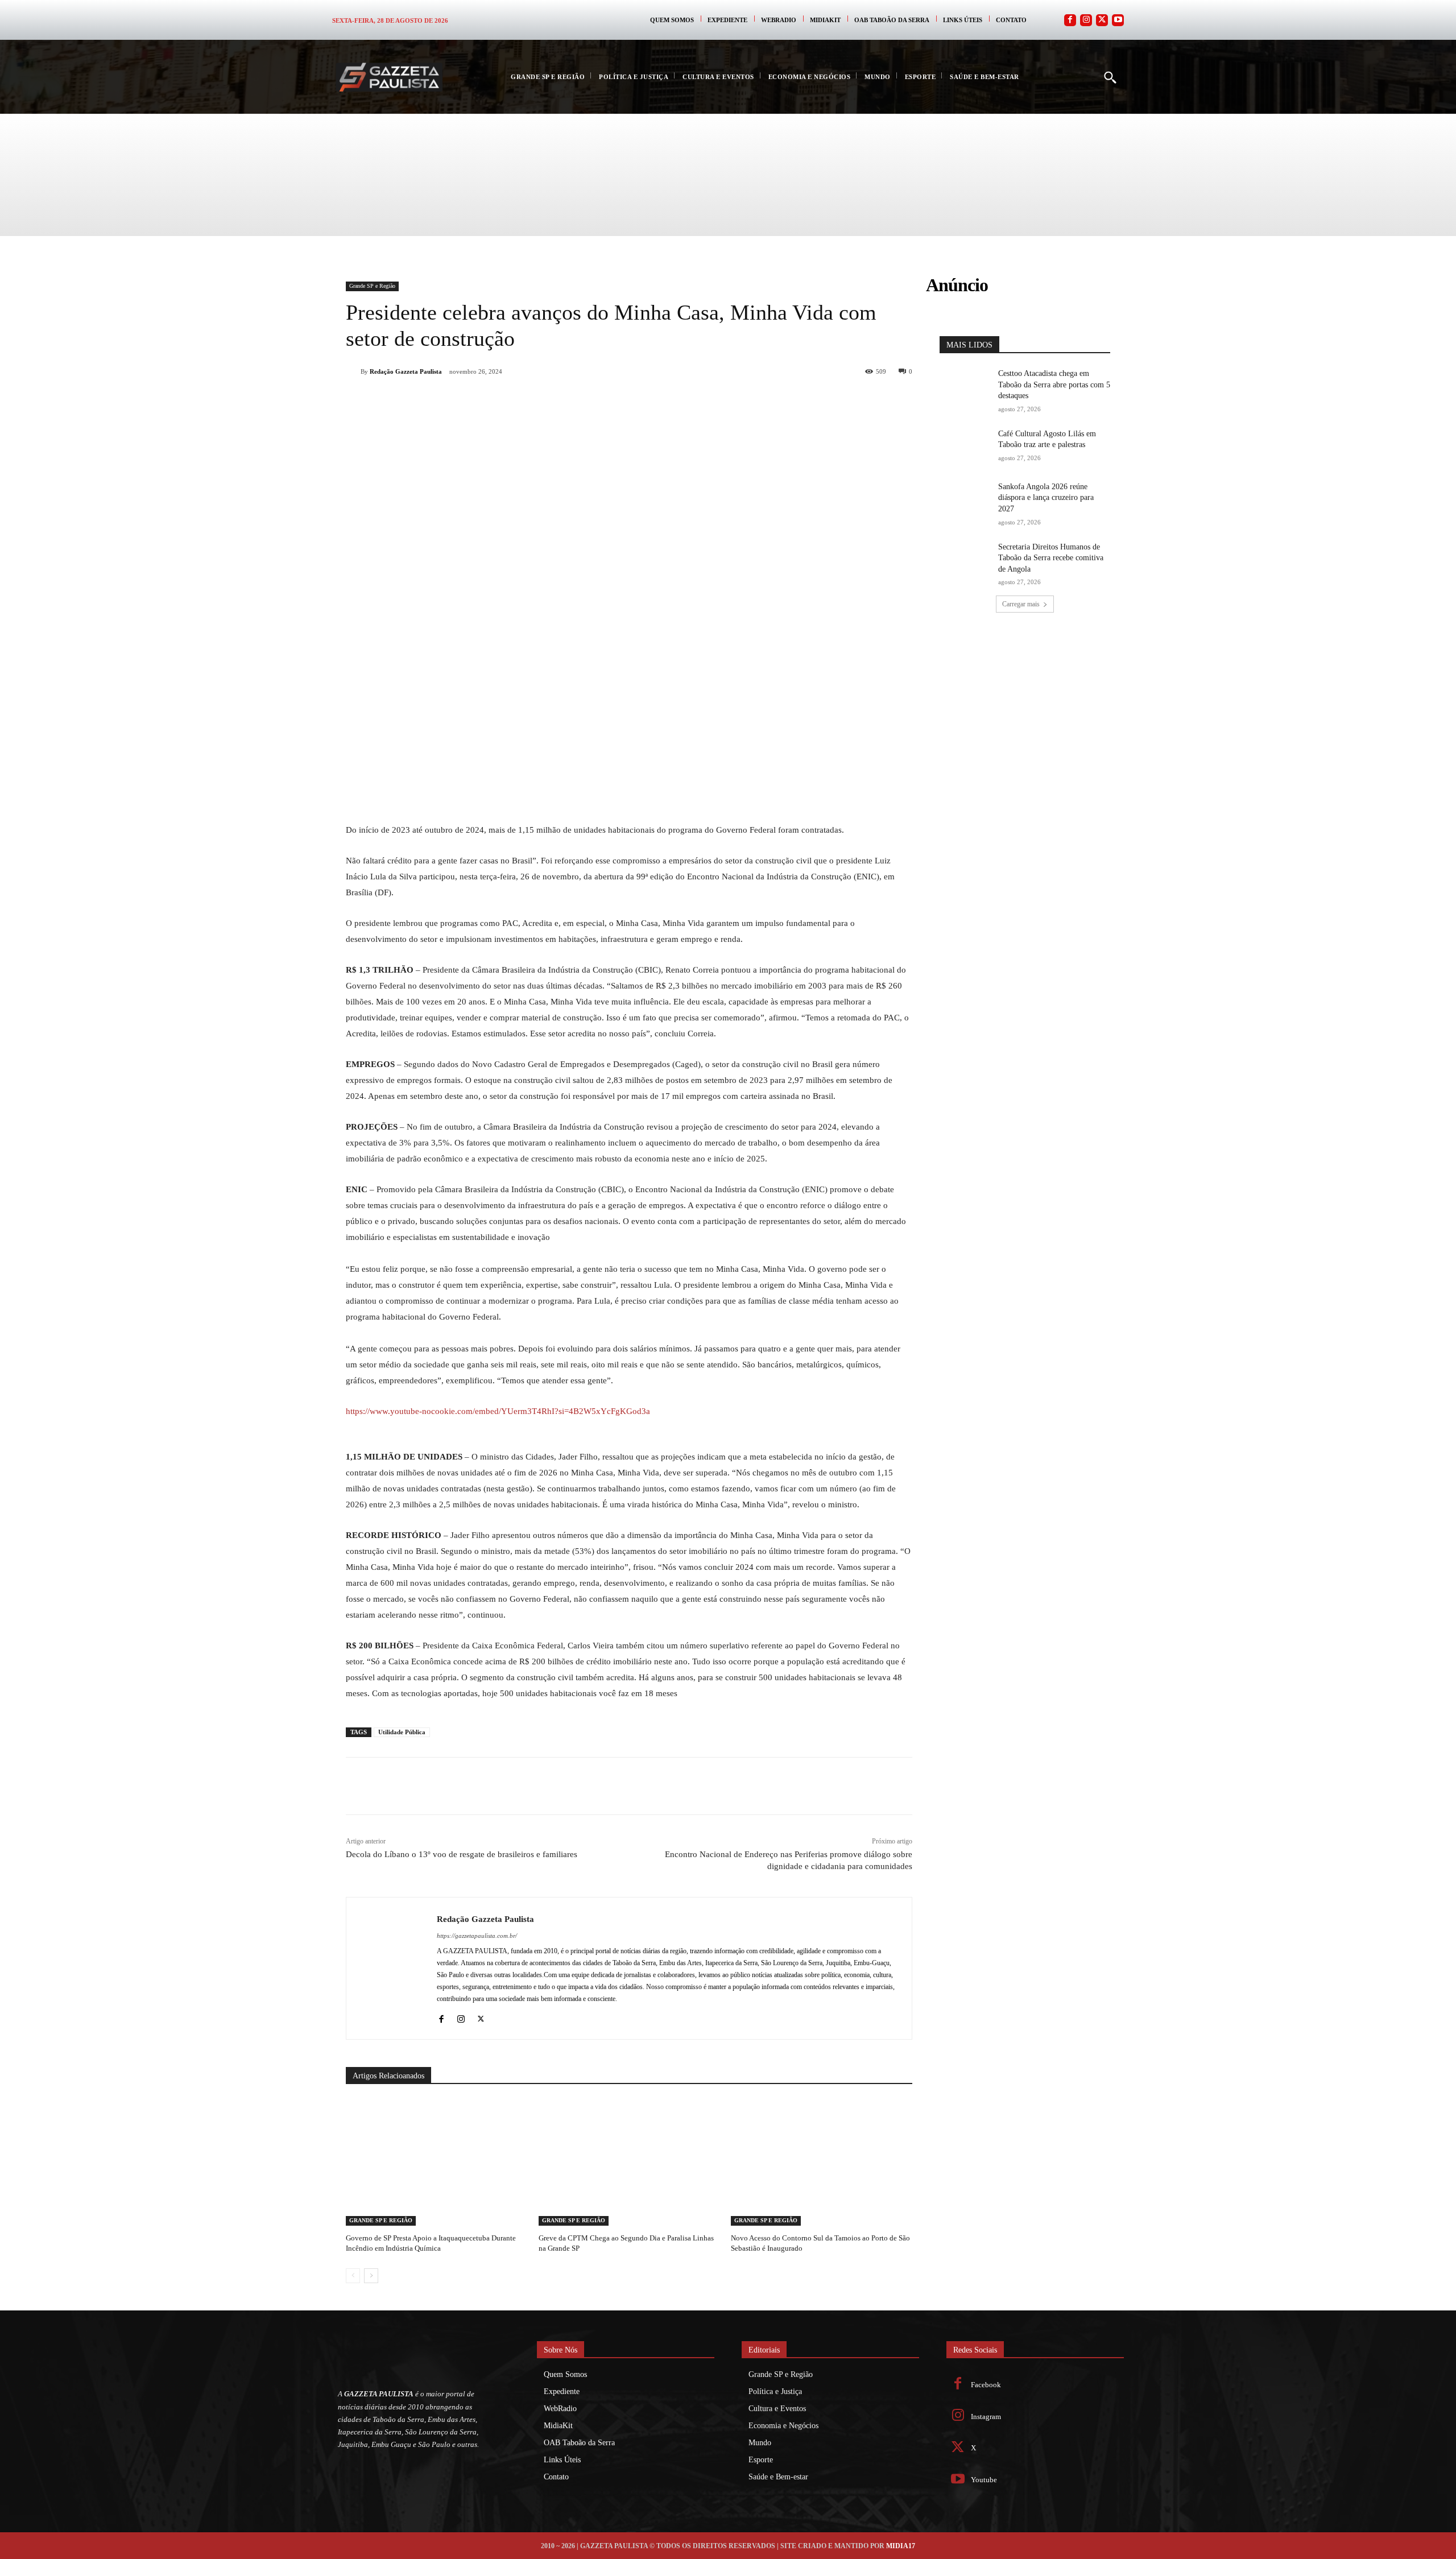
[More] (606, 401)
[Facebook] (1070, 20)
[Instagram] (1086, 20)
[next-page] (371, 2276)
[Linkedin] (527, 401)
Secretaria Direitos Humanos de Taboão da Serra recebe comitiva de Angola (1051, 558)
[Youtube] (1118, 20)
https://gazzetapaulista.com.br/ (477, 1936)
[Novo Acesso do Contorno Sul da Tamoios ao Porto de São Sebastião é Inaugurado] (822, 2162)
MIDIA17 (901, 2546)
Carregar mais (1021, 604)
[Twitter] (1102, 20)
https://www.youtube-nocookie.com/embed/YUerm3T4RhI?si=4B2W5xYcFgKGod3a (498, 1411)
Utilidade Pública (402, 1732)
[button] (1110, 77)
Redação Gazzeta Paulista (406, 371)
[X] (474, 401)
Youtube (984, 2480)
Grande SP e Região (372, 286)
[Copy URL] (579, 401)
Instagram (986, 2417)
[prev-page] (353, 2276)
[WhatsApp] (500, 401)
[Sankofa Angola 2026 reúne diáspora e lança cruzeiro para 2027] (965, 499)
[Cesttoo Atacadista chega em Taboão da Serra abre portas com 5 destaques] (965, 386)
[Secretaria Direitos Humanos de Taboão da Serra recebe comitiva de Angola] (965, 559)
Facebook (986, 2385)
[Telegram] (553, 401)
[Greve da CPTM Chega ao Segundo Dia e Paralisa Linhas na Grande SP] (629, 2162)
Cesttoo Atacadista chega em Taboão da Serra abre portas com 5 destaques (1054, 385)
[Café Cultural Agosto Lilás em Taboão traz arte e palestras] (965, 446)
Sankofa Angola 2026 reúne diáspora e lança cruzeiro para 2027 (1046, 498)
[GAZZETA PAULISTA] (389, 77)
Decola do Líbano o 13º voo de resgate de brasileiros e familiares (462, 1854)
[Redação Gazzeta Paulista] (353, 371)
